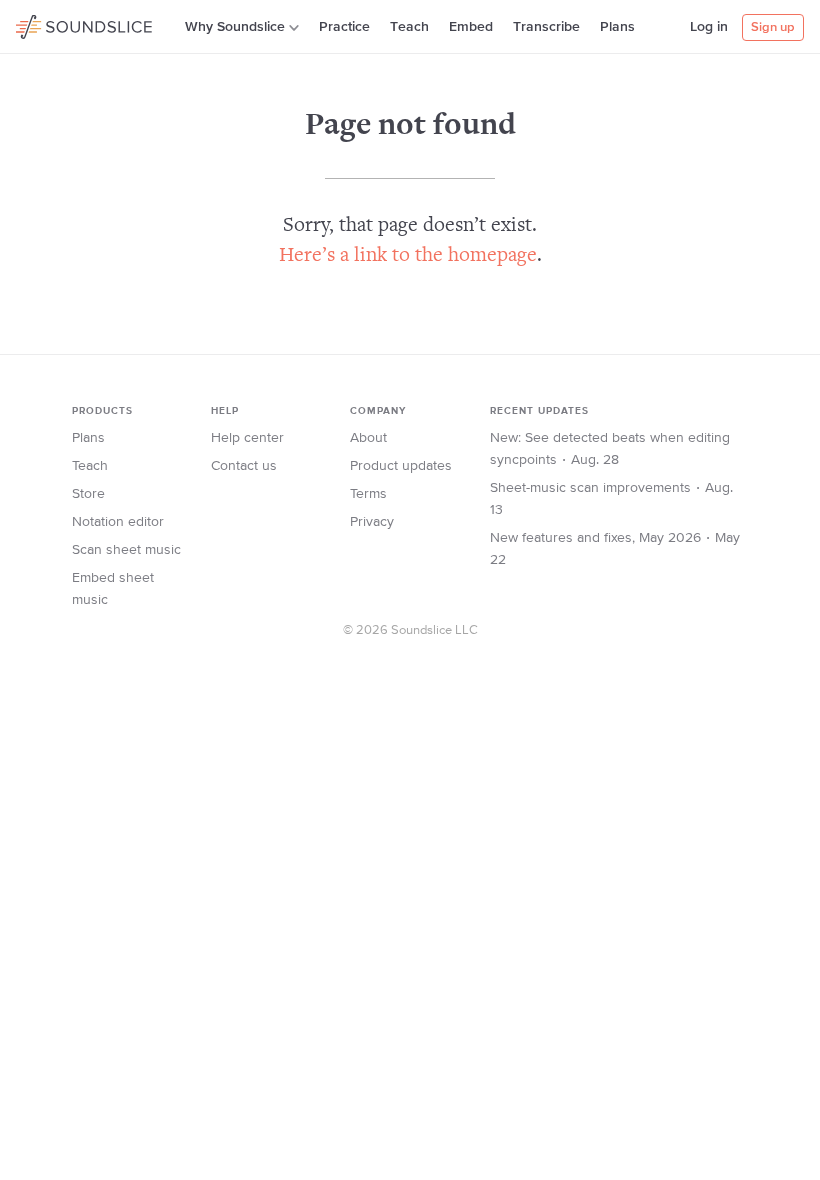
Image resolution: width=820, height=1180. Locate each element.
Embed (471, 27)
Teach (409, 27)
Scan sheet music (126, 550)
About (368, 438)
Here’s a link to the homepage (408, 256)
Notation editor (118, 522)
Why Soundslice (235, 27)
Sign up (773, 27)
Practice (344, 27)
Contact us (244, 466)
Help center (247, 438)
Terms (368, 494)
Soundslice (54, 24)
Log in (709, 27)
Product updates (401, 466)
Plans (617, 27)
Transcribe (546, 27)
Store (88, 494)
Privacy (372, 522)
